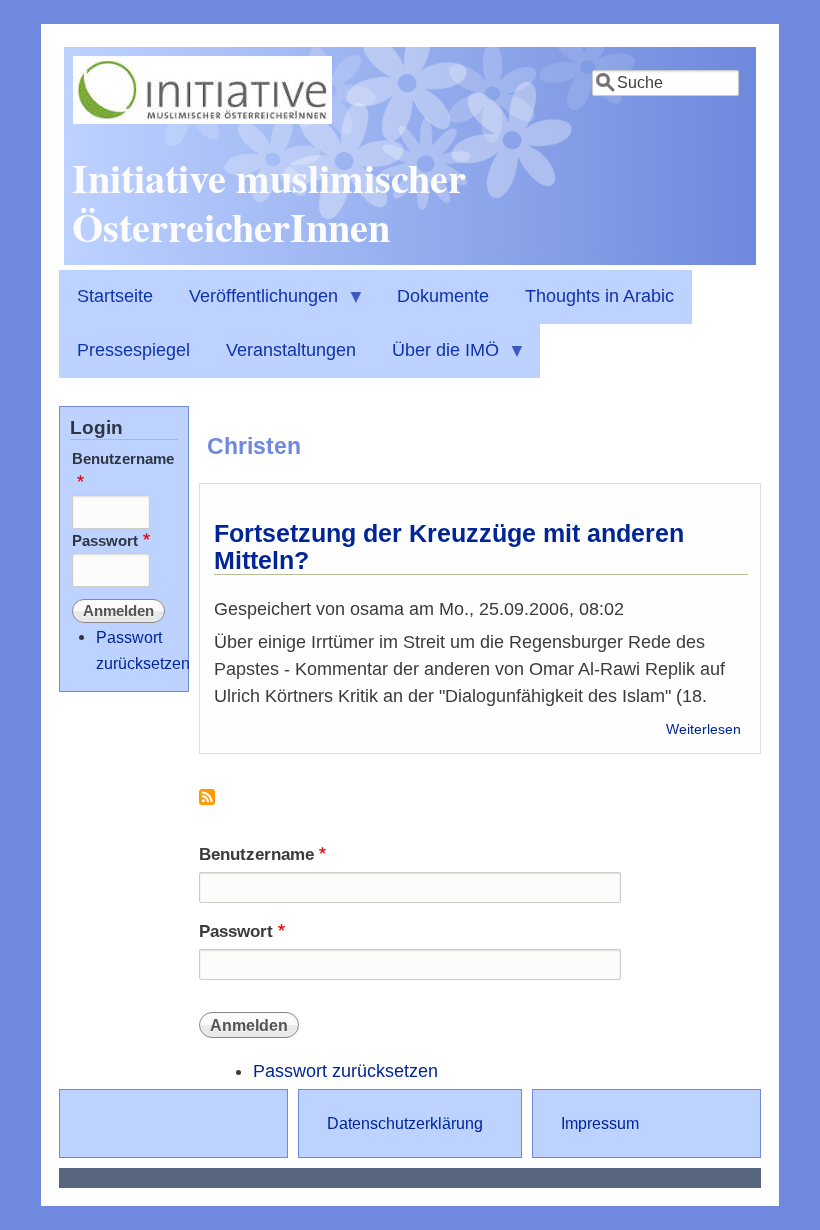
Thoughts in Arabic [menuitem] (599, 296)
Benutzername (256, 854)
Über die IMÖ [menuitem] (436, 359)
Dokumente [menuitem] (443, 296)
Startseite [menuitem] (115, 296)
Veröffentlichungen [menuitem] (254, 305)
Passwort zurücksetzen (345, 1071)
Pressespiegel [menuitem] (133, 350)
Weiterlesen (703, 729)
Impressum (600, 1123)
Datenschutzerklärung (405, 1123)
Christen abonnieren (207, 804)
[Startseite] (202, 118)
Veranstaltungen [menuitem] (291, 350)
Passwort (236, 931)
